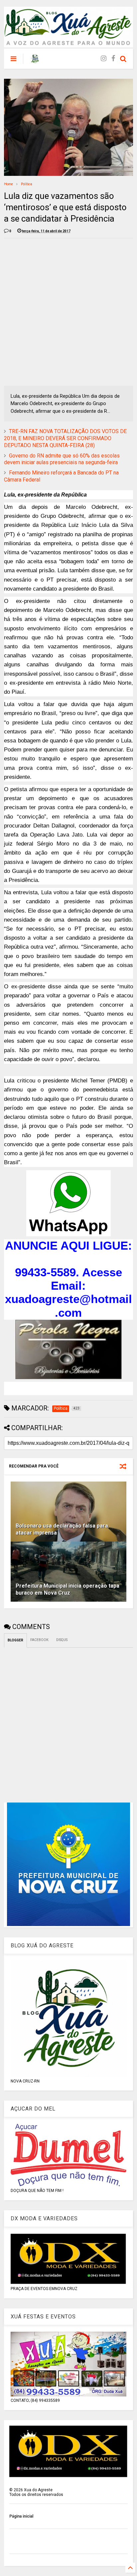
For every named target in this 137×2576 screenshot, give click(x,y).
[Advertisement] (68, 312)
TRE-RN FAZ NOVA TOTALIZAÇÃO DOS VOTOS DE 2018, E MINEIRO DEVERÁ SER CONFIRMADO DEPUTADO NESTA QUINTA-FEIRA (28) (65, 438)
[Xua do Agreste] (35, 61)
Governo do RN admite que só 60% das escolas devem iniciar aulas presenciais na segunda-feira (62, 459)
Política (27, 184)
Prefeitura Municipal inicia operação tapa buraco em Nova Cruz (68, 1589)
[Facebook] (113, 59)
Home (8, 184)
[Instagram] (104, 59)
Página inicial (21, 2516)
